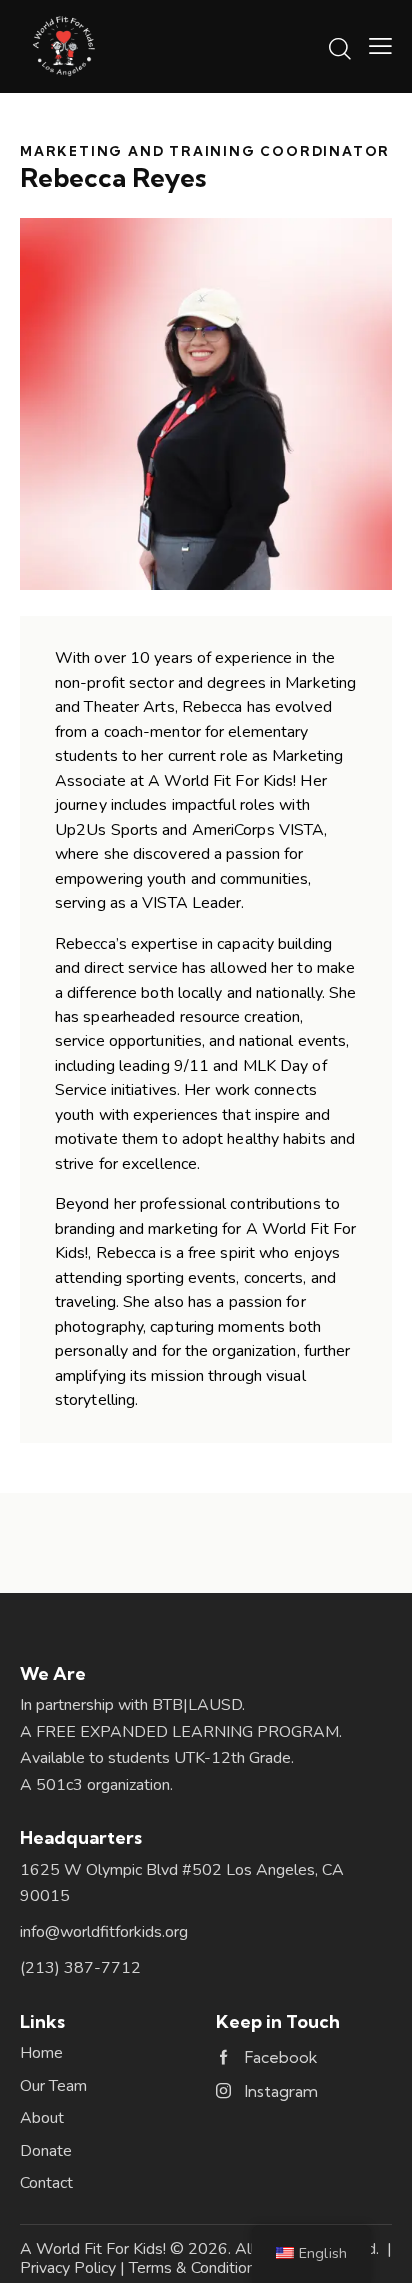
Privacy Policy (68, 2268)
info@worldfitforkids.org (104, 1932)
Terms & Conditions (196, 2268)
